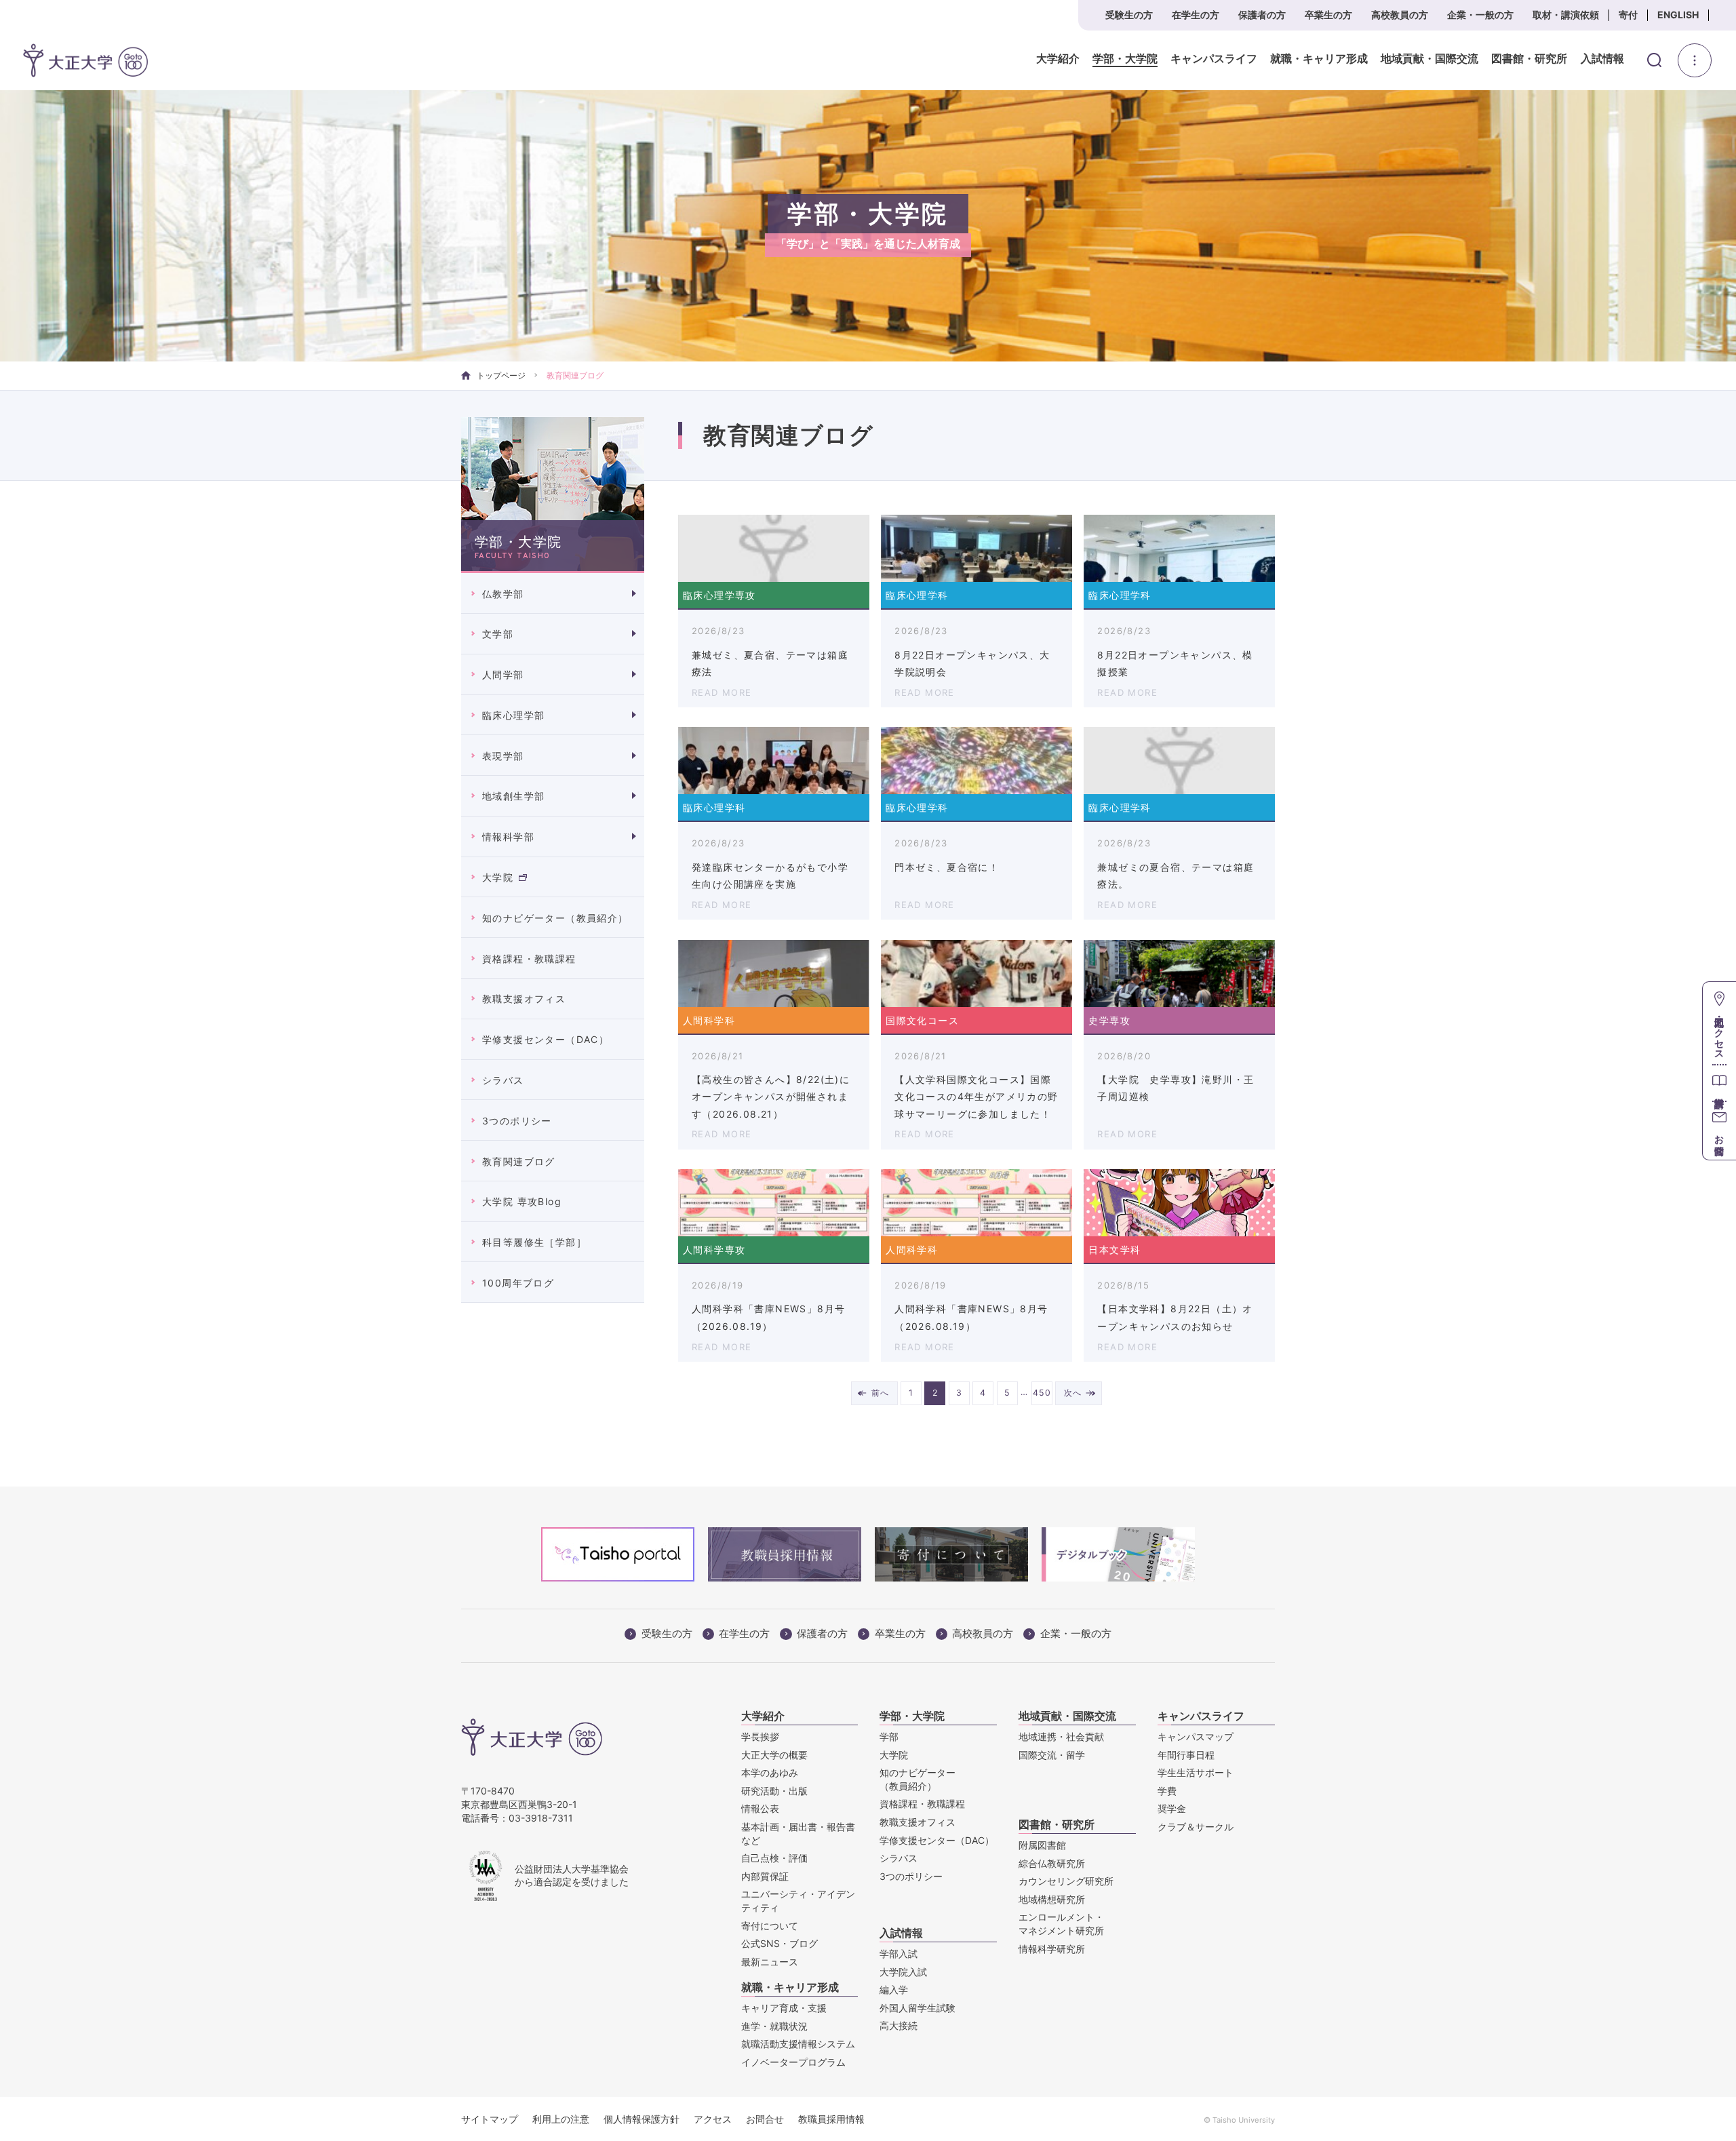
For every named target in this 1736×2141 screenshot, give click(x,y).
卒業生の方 (1328, 15)
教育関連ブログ (519, 1161)
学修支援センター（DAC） (546, 1039)
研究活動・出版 (774, 1791)
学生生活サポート (1196, 1772)
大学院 (498, 877)
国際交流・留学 (1052, 1755)
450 (1042, 1393)
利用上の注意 (561, 2119)
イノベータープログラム (793, 2062)
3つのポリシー (517, 1121)
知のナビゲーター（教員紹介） (555, 918)
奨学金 (1172, 1808)
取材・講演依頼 (1566, 15)
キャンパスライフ (1214, 59)
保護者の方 (1262, 15)
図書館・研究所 (1529, 59)
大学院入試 (903, 1972)
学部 (889, 1736)
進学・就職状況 (774, 2026)
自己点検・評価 (774, 1858)
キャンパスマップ (1196, 1736)
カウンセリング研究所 (1066, 1881)
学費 (1167, 1791)
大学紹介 (1058, 59)
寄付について (770, 1926)
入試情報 (1602, 59)
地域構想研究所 (1052, 1899)
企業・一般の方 (1480, 15)
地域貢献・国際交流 (1429, 59)
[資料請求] (1719, 1083)
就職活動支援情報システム (798, 2044)
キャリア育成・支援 (784, 2008)
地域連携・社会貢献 (1061, 1736)
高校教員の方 (1400, 15)
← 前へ (874, 1393)
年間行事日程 (1186, 1755)
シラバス (503, 1080)
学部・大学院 (1125, 59)
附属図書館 (1042, 1845)
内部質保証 (765, 1876)
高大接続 (899, 2025)
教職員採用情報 (831, 2119)
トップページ (501, 375)
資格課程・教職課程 (529, 959)
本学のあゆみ (770, 1772)
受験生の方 (1129, 15)
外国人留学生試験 (918, 2008)
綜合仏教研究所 (1052, 1863)
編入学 (894, 1989)
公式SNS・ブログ (780, 1943)
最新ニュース (770, 1962)
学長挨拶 (760, 1736)
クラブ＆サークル (1196, 1827)
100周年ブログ (518, 1283)
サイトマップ (490, 2119)
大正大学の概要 (774, 1755)
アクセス (713, 2119)
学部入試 (899, 1953)
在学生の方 (1196, 15)
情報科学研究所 (1052, 1949)
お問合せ (765, 2119)
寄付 (1628, 15)
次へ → (1079, 1393)
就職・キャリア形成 (1319, 59)
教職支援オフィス (524, 999)
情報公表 (760, 1808)
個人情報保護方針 (642, 2119)
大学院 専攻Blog (522, 1201)
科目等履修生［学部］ (534, 1242)
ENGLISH (1678, 15)
